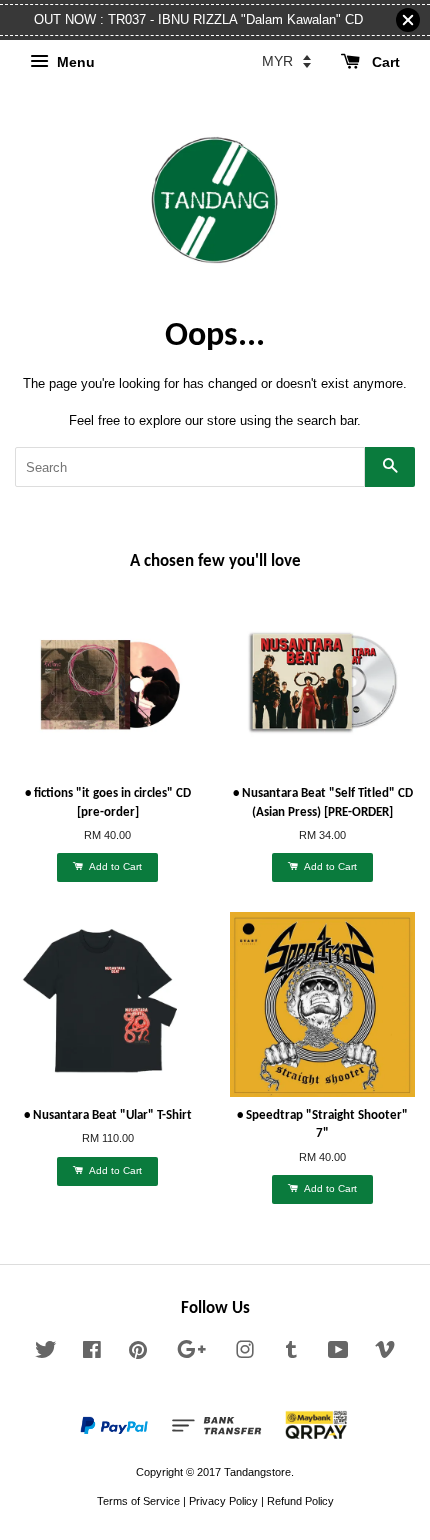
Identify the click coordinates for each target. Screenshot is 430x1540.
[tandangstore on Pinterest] (138, 1354)
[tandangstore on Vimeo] (385, 1354)
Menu (74, 62)
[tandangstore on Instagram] (245, 1354)
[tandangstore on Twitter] (46, 1354)
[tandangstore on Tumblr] (291, 1354)
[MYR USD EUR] (286, 61)
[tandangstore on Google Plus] (191, 1354)
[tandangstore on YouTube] (338, 1354)
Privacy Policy (223, 1501)
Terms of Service (138, 1501)
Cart (384, 62)
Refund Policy (300, 1501)
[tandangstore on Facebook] (92, 1354)
